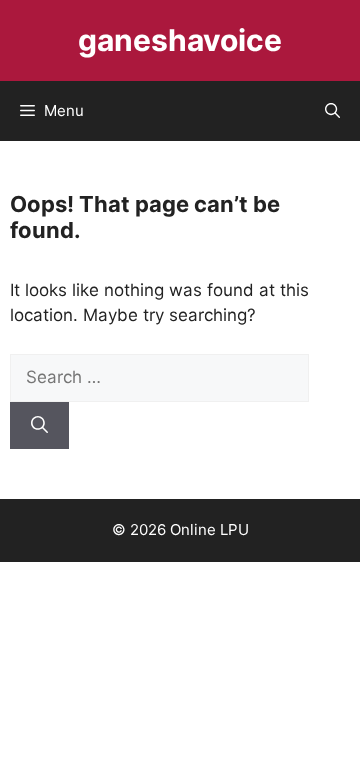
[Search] (39, 426)
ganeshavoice (180, 40)
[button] (332, 111)
